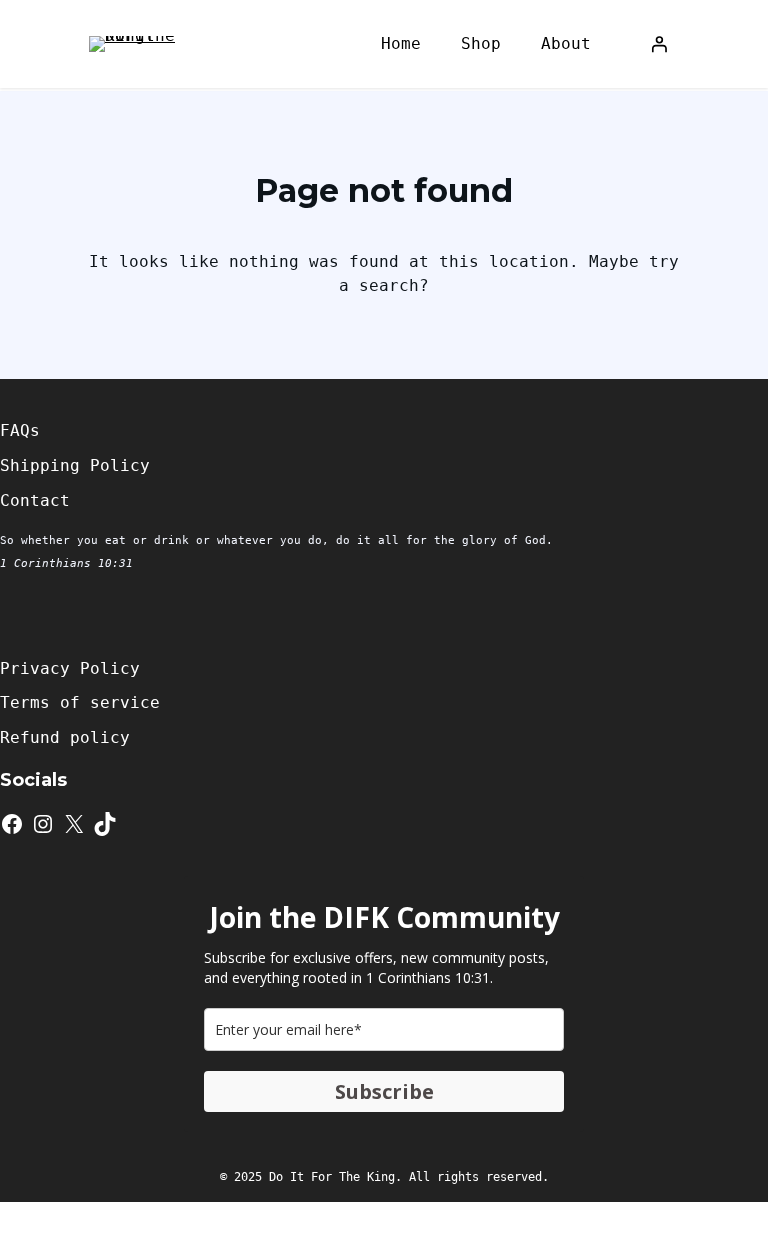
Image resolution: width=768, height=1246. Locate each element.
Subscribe (384, 1091)
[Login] (659, 44)
